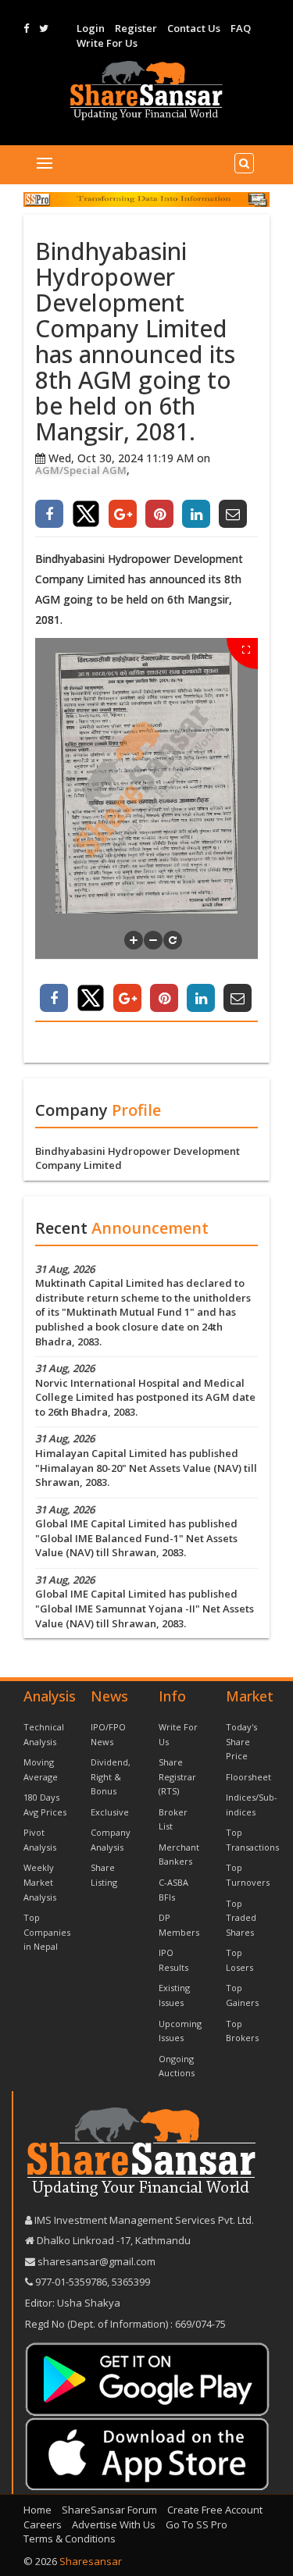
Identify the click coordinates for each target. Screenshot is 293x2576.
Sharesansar (91, 2561)
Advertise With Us (114, 2524)
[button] (134, 940)
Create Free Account (215, 2510)
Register (136, 28)
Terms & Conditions (70, 2539)
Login (91, 28)
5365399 (130, 2282)
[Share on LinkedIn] (196, 514)
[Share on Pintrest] (159, 514)
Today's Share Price (241, 1741)
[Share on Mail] (233, 514)
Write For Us (107, 43)
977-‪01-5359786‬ (71, 2282)
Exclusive (110, 1812)
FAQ (241, 28)
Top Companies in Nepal (47, 1932)
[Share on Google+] (123, 514)
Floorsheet (248, 1777)
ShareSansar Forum (109, 2510)
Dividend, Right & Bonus (111, 1776)
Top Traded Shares (241, 1918)
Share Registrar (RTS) (177, 1776)
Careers (43, 2524)
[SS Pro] (146, 199)
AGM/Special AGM (81, 470)
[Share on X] (86, 514)
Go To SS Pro (197, 2524)
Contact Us (194, 28)
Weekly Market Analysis (40, 1882)
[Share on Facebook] (49, 514)
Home (38, 2510)
